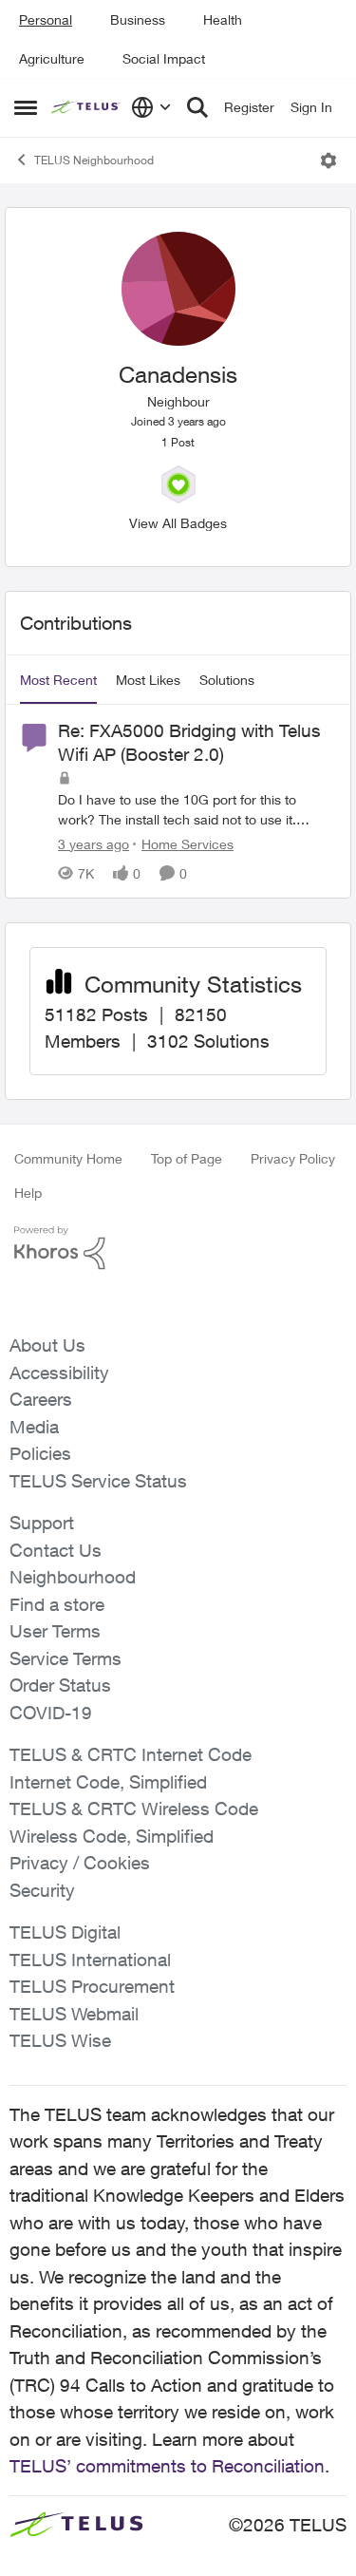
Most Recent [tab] (58, 680)
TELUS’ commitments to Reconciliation (167, 2466)
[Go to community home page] (86, 107)
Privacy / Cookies (80, 1863)
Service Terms (66, 1658)
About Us (47, 1345)
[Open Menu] (328, 161)
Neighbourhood (73, 1577)
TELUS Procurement (92, 1986)
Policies (40, 1453)
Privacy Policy (293, 1158)
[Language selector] (151, 107)
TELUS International (90, 1960)
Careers (41, 1399)
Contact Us (56, 1550)
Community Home (68, 1158)
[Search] (197, 107)
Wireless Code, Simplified (112, 1836)
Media (34, 1427)
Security (42, 1890)
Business (138, 19)
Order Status (60, 1685)
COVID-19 (51, 1713)
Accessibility (59, 1373)
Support (42, 1523)
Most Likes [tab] (148, 680)
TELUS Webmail (74, 2014)
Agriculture (52, 58)
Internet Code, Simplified (108, 1782)
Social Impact (164, 58)
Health (223, 19)
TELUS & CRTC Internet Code (131, 1754)
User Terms (55, 1631)
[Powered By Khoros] (178, 1248)
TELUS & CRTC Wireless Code (134, 1809)
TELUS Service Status (98, 1481)
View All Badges (178, 523)
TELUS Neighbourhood (94, 160)
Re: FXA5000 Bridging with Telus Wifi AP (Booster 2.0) (189, 742)
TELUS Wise (60, 2040)
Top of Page (187, 1158)
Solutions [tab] (227, 680)
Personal (46, 19)
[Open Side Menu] (26, 107)
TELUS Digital (65, 1932)
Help (28, 1193)
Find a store (57, 1604)
